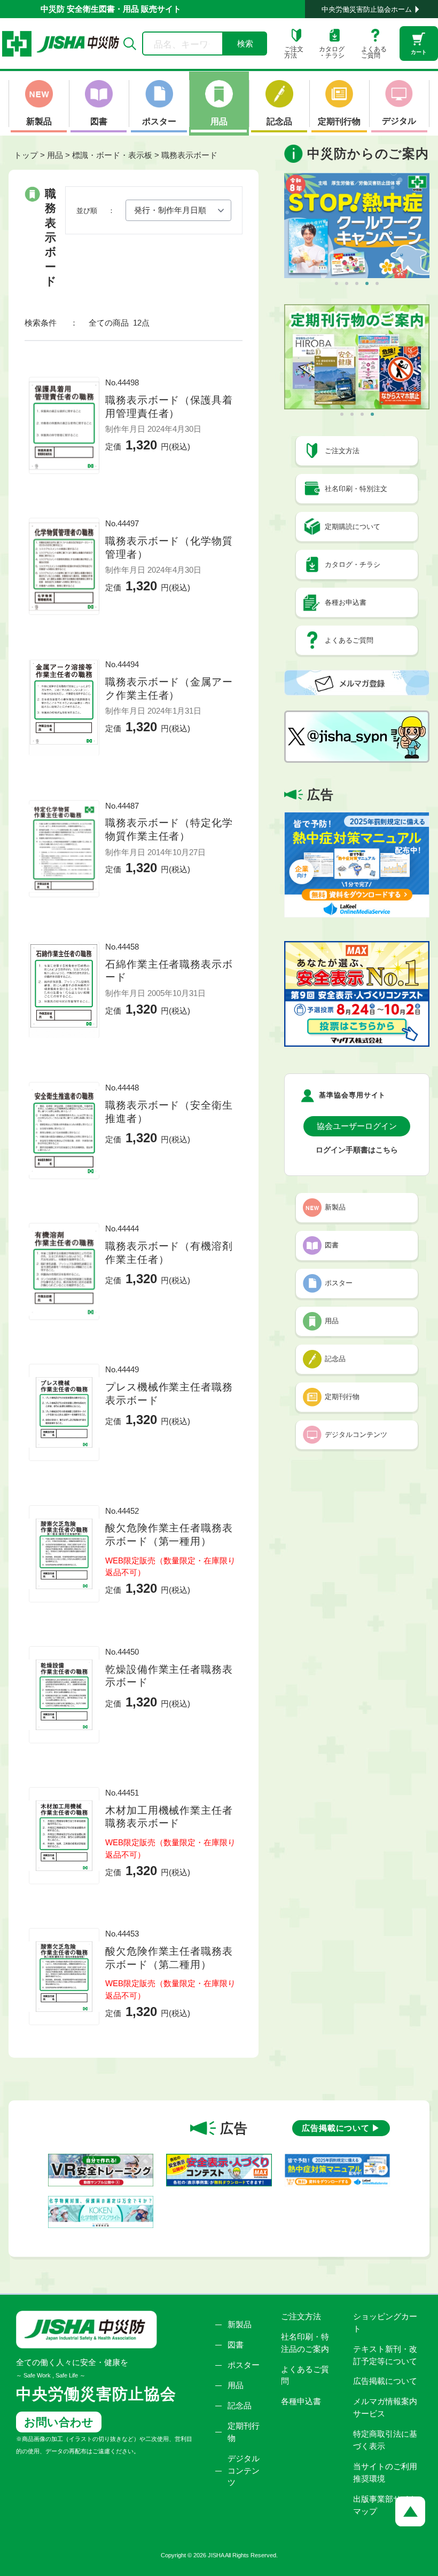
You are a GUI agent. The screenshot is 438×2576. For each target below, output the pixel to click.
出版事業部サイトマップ (385, 2505)
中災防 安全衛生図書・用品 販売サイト (111, 9)
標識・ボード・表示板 (112, 155)
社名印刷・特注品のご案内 (305, 2343)
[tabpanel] (357, 226)
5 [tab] (377, 283)
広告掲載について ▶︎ (341, 2128)
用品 (236, 2385)
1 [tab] (337, 283)
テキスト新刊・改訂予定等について (385, 2355)
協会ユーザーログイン (357, 1126)
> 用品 (52, 155)
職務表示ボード (189, 155)
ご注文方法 (301, 2316)
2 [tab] (347, 283)
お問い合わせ (59, 2422)
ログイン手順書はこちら (357, 1150)
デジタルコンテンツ (244, 2471)
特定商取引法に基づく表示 (385, 2440)
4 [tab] (367, 283)
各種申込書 (301, 2401)
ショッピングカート (385, 2322)
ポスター (244, 2365)
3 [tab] (357, 283)
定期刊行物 (244, 2432)
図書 (236, 2345)
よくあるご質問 (305, 2375)
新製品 (240, 2324)
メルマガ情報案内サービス (385, 2407)
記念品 (240, 2405)
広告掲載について (385, 2381)
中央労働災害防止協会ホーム (367, 9)
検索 (245, 44)
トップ (26, 155)
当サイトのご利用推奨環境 (385, 2472)
